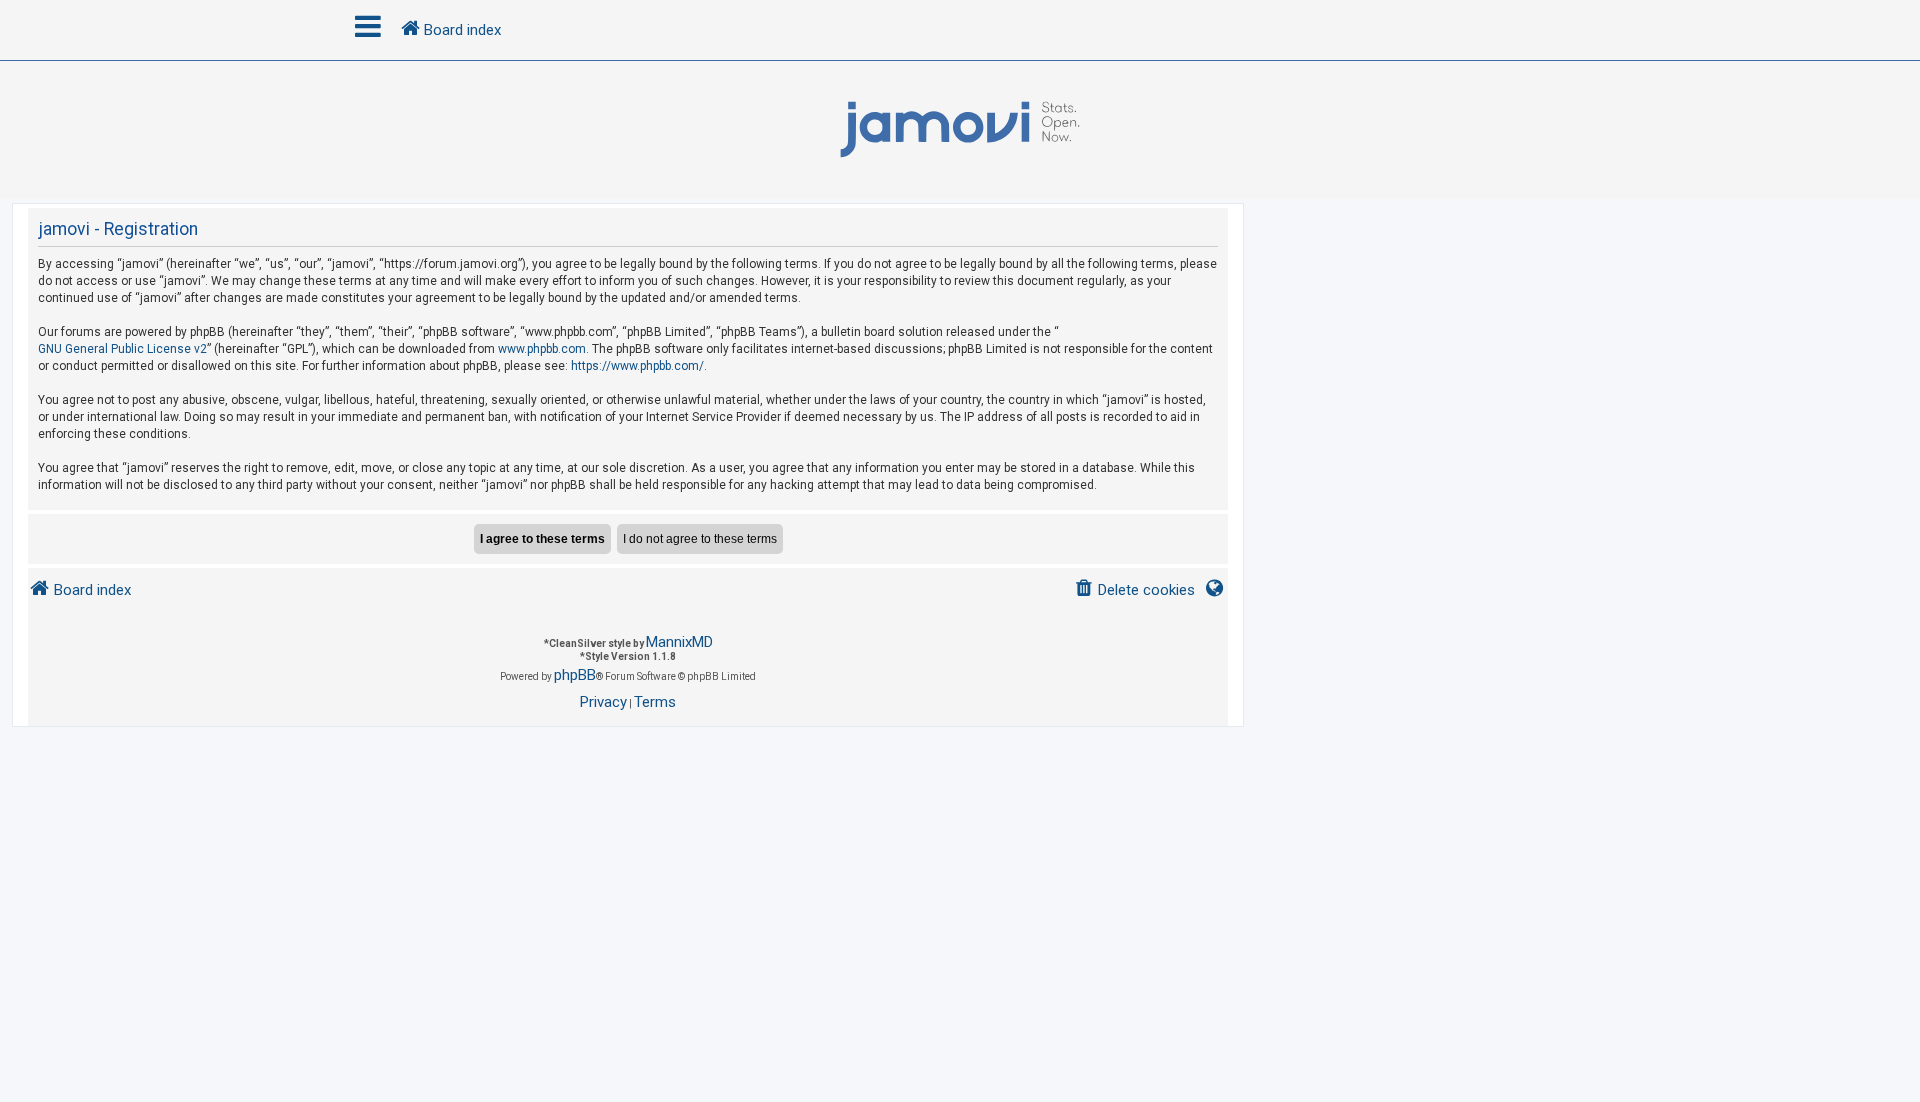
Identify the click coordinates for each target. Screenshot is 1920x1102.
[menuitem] (1134, 590)
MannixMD (679, 642)
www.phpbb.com (542, 349)
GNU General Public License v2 (122, 349)
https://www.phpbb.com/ (637, 366)
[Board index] (960, 130)
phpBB (575, 675)
